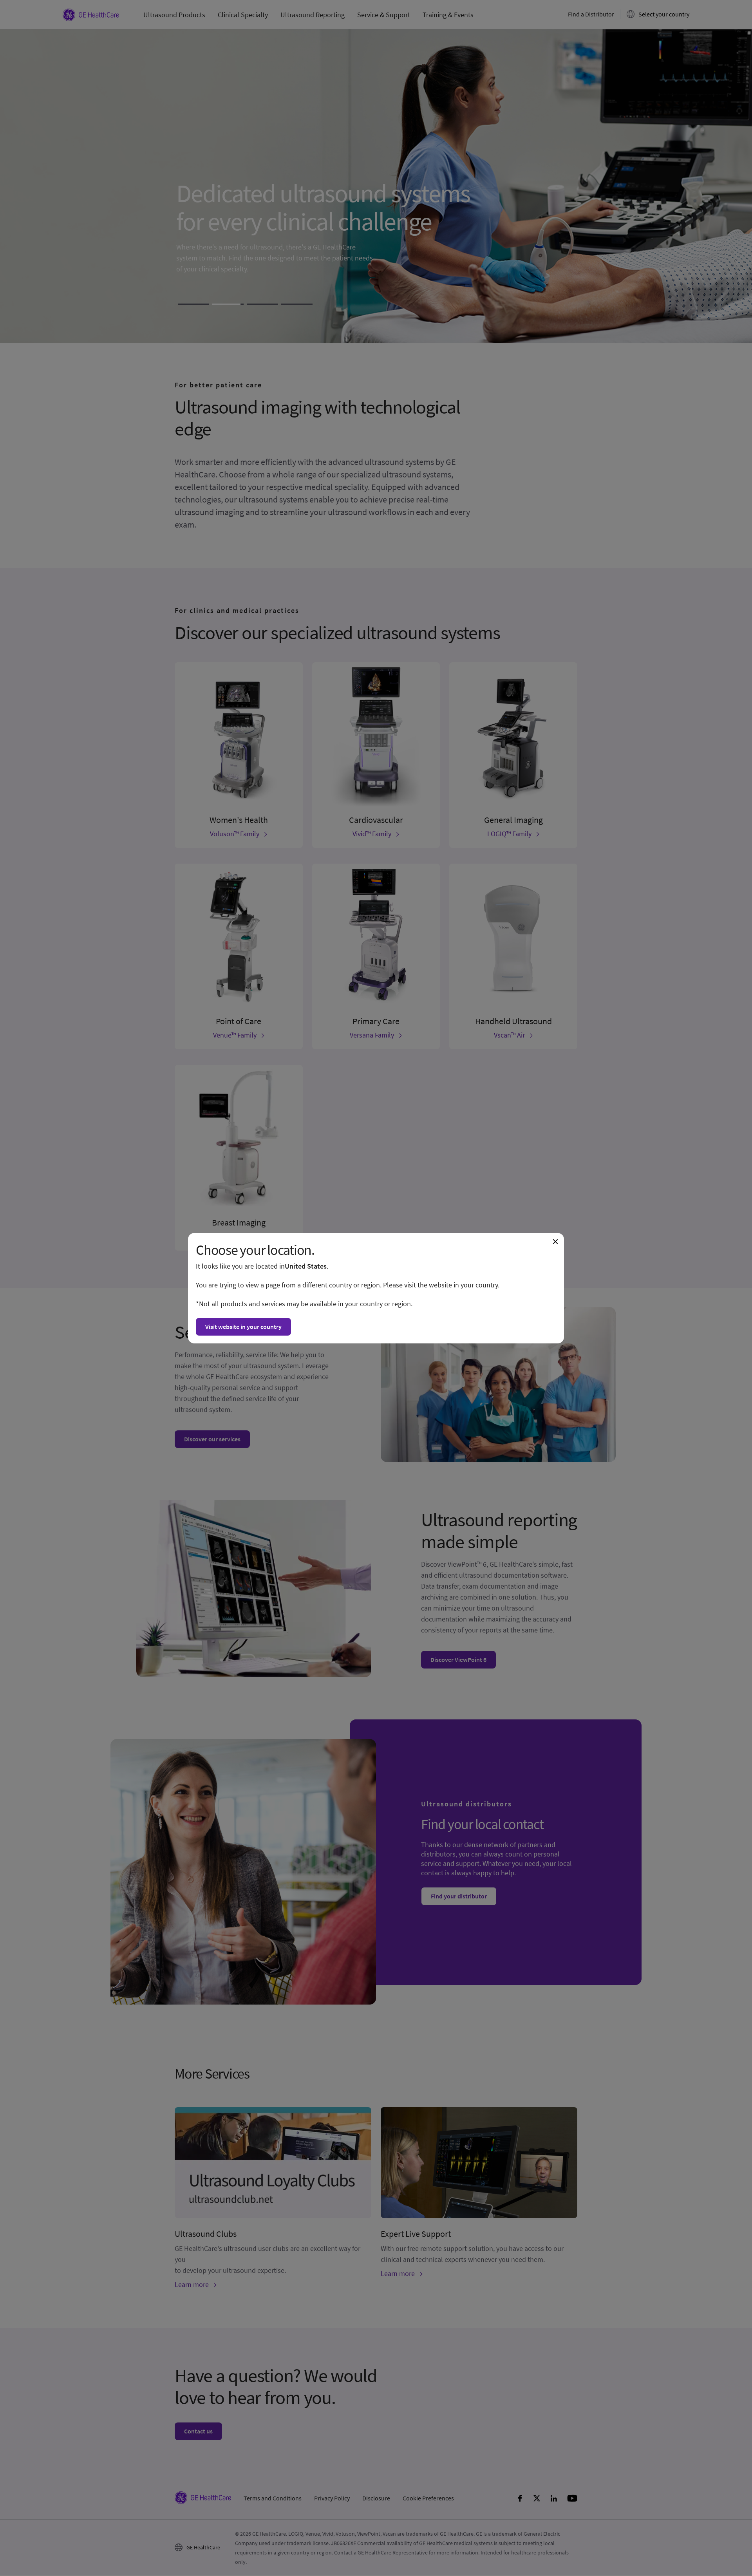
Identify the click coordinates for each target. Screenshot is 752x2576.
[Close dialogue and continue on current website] (555, 1242)
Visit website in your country (243, 1327)
